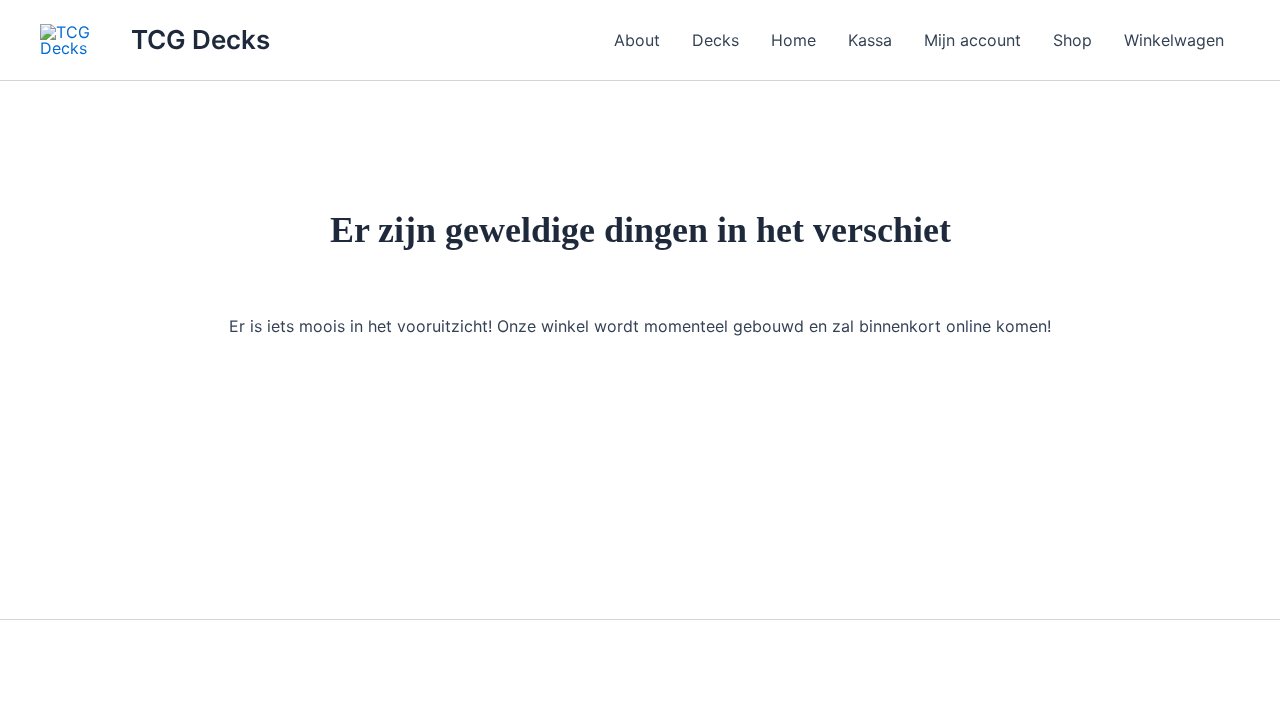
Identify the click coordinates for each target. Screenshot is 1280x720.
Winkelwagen (1174, 40)
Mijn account (972, 40)
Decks (715, 40)
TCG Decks (200, 39)
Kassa (870, 40)
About (637, 40)
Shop (1072, 40)
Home (793, 40)
